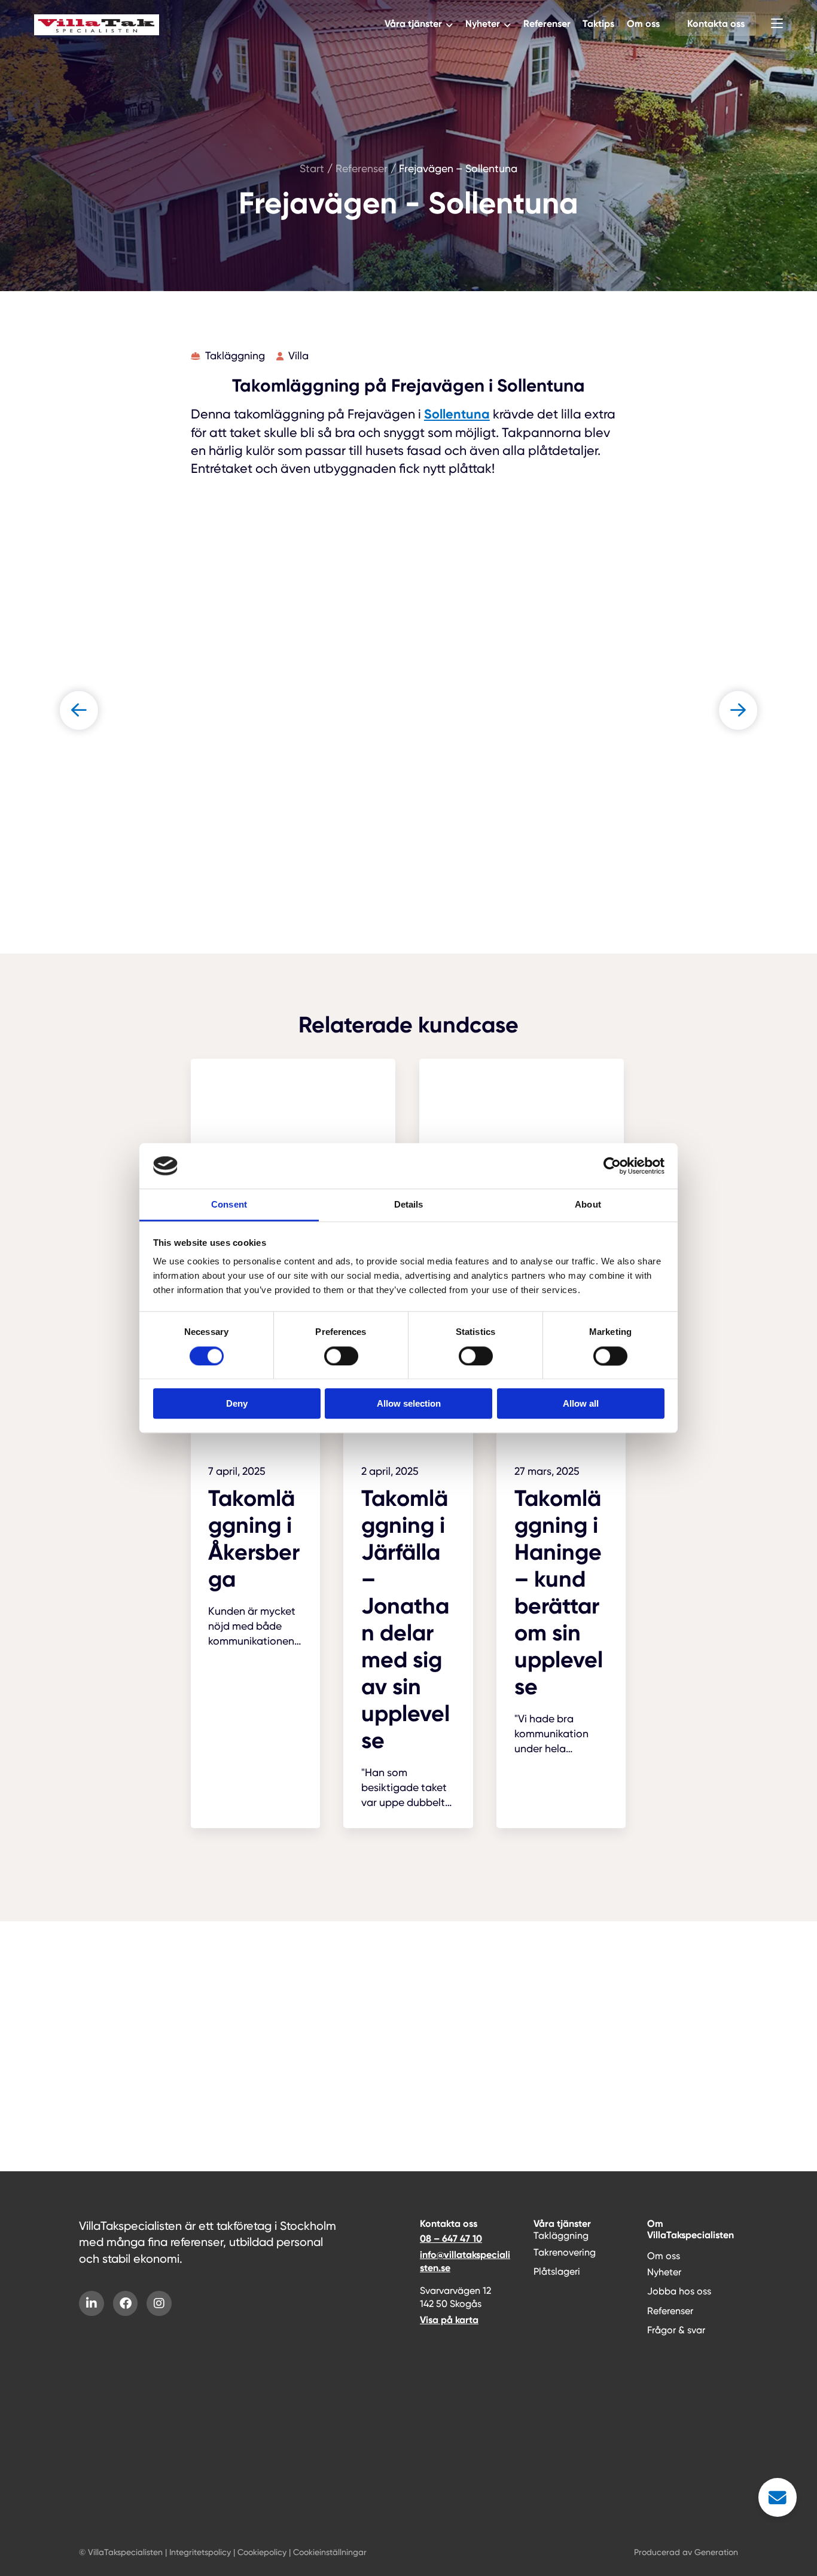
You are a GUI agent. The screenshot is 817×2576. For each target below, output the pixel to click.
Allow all (581, 1403)
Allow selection (409, 1403)
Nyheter (483, 24)
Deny (237, 1403)
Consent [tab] (229, 1205)
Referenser (547, 24)
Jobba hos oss (679, 2291)
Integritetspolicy (200, 2552)
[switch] (341, 1356)
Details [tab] (409, 1205)
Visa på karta (449, 2320)
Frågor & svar (676, 2330)
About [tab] (588, 1205)
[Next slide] (738, 710)
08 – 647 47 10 (451, 2239)
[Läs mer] (255, 1517)
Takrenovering (565, 2252)
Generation (716, 2552)
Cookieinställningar (330, 2552)
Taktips (598, 24)
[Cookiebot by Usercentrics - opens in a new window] (612, 1166)
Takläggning (561, 2236)
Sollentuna (457, 414)
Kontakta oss (716, 24)
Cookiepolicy (262, 2552)
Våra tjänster (413, 24)
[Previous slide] (79, 710)
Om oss (643, 24)
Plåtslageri (557, 2271)
